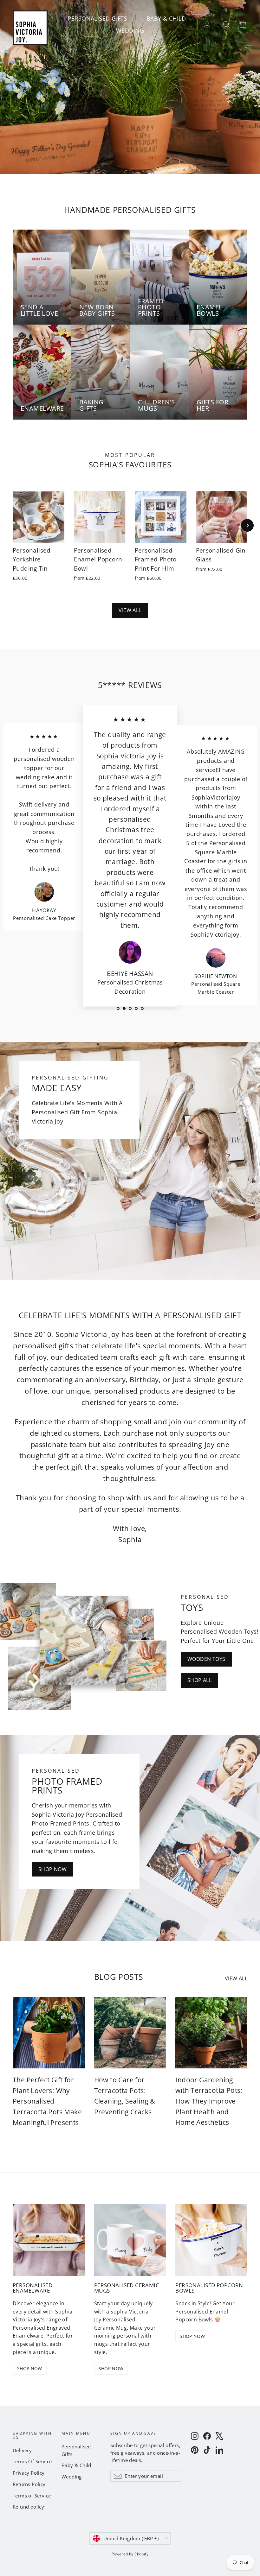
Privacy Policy (29, 2473)
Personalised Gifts (98, 18)
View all (130, 610)
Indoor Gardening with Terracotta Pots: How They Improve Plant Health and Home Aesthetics (209, 2101)
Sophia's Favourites (130, 465)
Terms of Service (32, 2496)
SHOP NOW (30, 2368)
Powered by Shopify (130, 2554)
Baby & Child (167, 18)
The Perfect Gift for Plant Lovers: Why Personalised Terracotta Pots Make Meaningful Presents (47, 2101)
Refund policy (28, 2507)
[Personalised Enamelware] (49, 2240)
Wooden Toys (206, 1659)
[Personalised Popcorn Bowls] (211, 2240)
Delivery (22, 2450)
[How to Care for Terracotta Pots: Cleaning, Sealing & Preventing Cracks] (130, 2033)
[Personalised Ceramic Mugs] (130, 2240)
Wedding (130, 30)
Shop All (199, 1680)
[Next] (247, 525)
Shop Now (52, 1869)
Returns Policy (29, 2484)
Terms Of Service (32, 2461)
